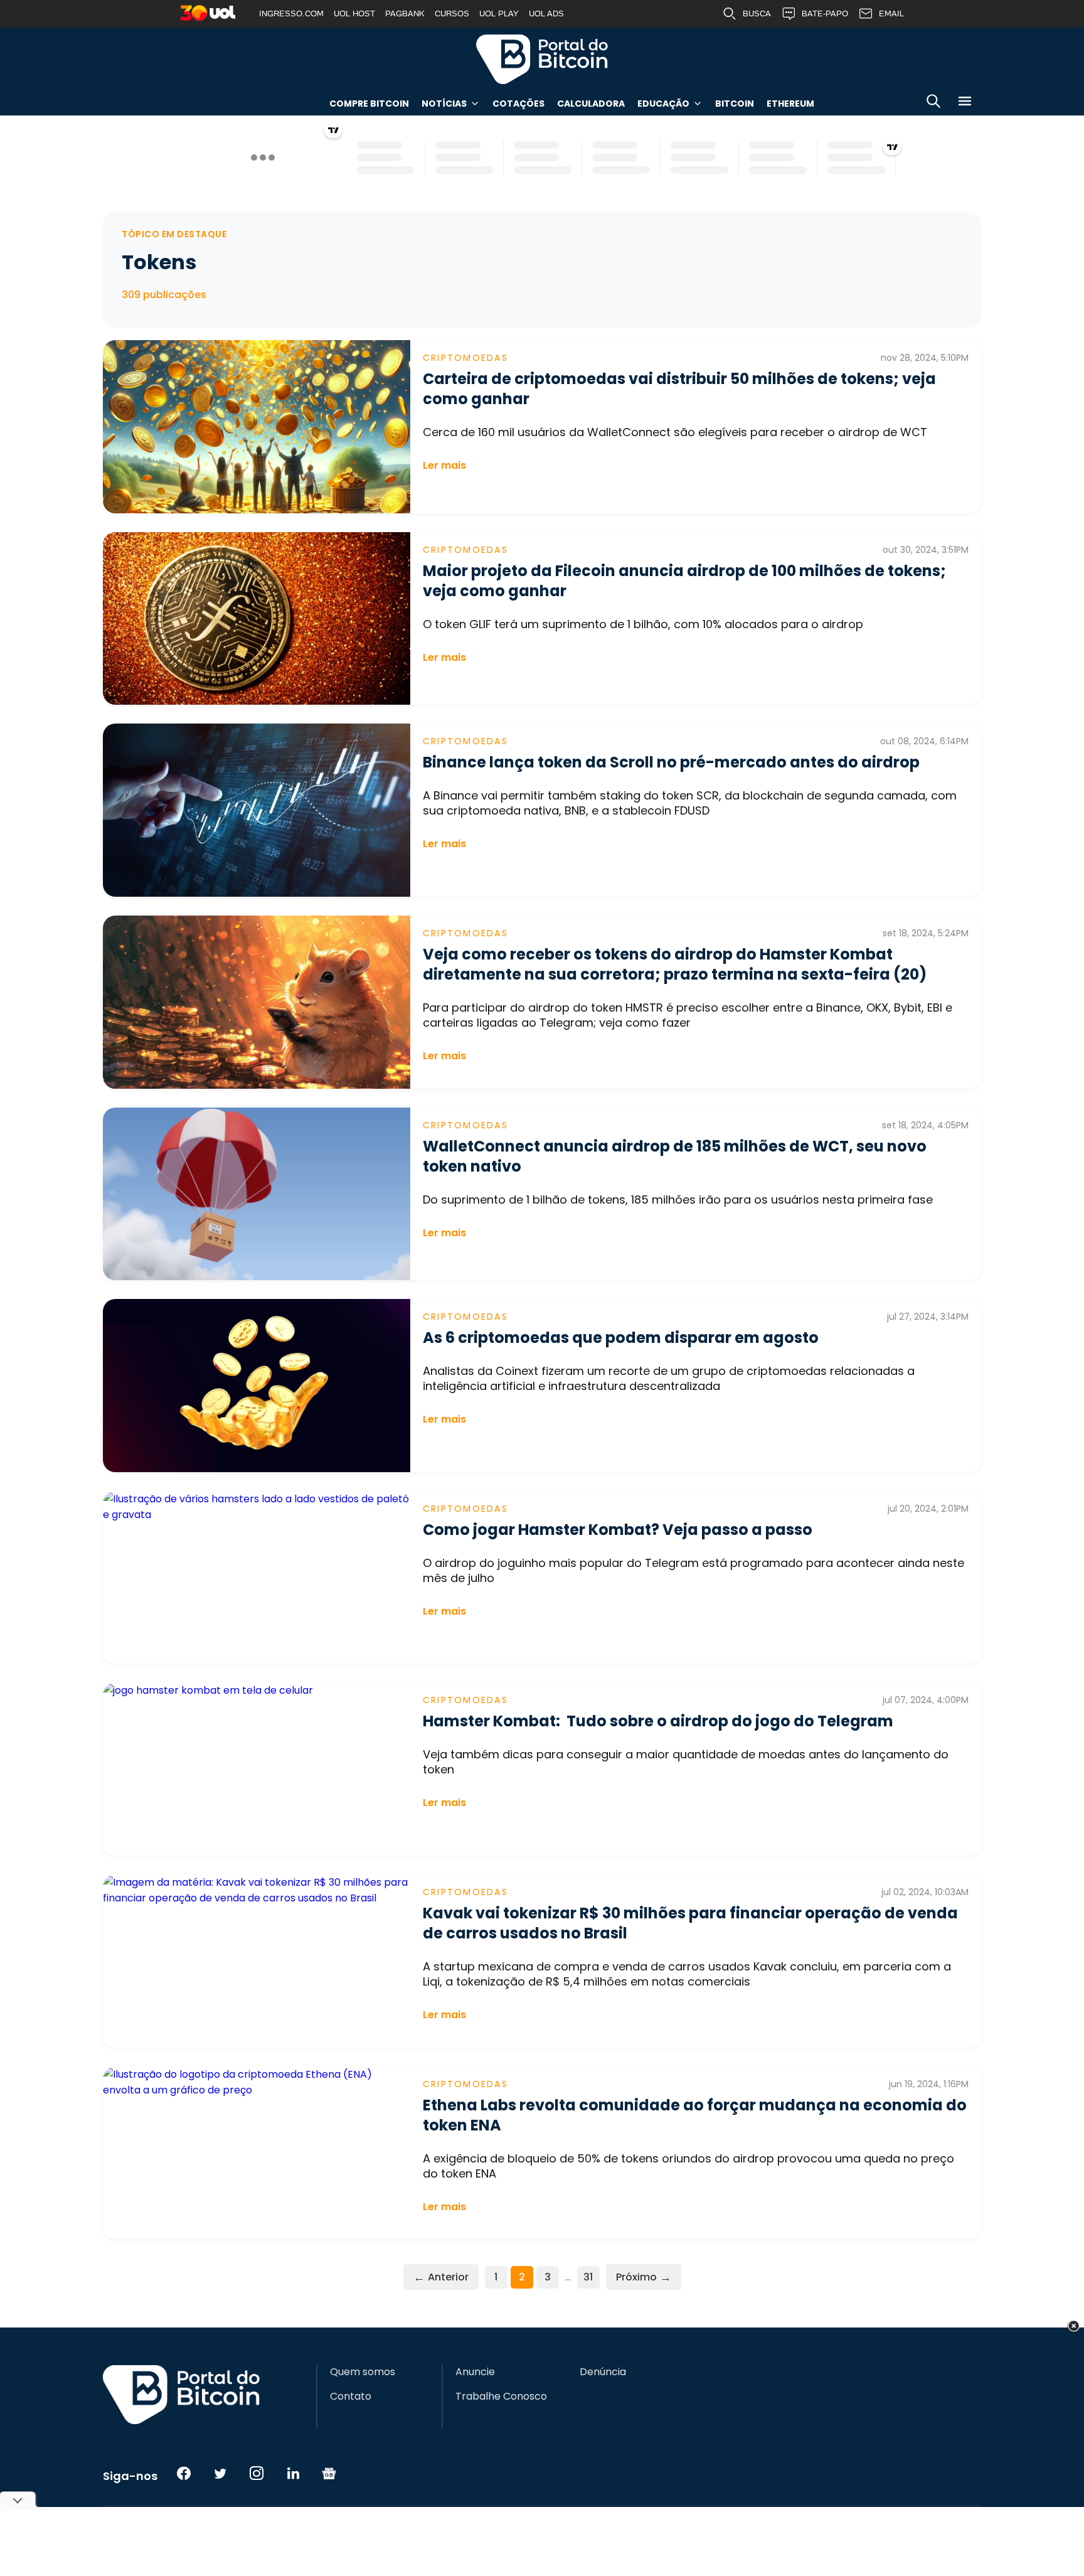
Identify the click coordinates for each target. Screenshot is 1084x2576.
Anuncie (475, 2372)
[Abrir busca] (933, 103)
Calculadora (591, 104)
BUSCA (757, 13)
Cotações (518, 104)
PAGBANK (405, 13)
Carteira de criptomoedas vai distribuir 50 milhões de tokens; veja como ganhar (679, 389)
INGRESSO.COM (291, 13)
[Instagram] (257, 2473)
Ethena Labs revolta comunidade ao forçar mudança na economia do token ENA (695, 2115)
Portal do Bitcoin (542, 59)
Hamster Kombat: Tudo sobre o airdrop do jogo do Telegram (658, 1721)
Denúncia (603, 2372)
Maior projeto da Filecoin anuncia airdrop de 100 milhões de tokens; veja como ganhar (684, 581)
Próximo (644, 2277)
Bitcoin (735, 104)
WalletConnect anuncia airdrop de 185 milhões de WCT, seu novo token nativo (675, 1156)
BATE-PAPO (825, 13)
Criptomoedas (465, 358)
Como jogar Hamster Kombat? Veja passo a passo (618, 1530)
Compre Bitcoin (369, 104)
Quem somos (363, 2372)
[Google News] (329, 2473)
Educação (663, 104)
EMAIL (891, 13)
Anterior (441, 2277)
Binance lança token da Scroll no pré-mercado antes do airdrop (671, 762)
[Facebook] (184, 2473)
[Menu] (965, 103)
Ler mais (444, 465)
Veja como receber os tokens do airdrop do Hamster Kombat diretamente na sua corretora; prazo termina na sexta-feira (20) (675, 964)
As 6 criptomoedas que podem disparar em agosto (621, 1338)
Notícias (444, 104)
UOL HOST (354, 13)
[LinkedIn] (293, 2473)
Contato (351, 2397)
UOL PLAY (499, 13)
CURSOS (452, 13)
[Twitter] (220, 2473)
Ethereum (790, 104)
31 (588, 2277)
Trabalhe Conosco (501, 2397)
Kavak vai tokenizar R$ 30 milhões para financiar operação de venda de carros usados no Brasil (690, 1923)
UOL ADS (546, 13)
